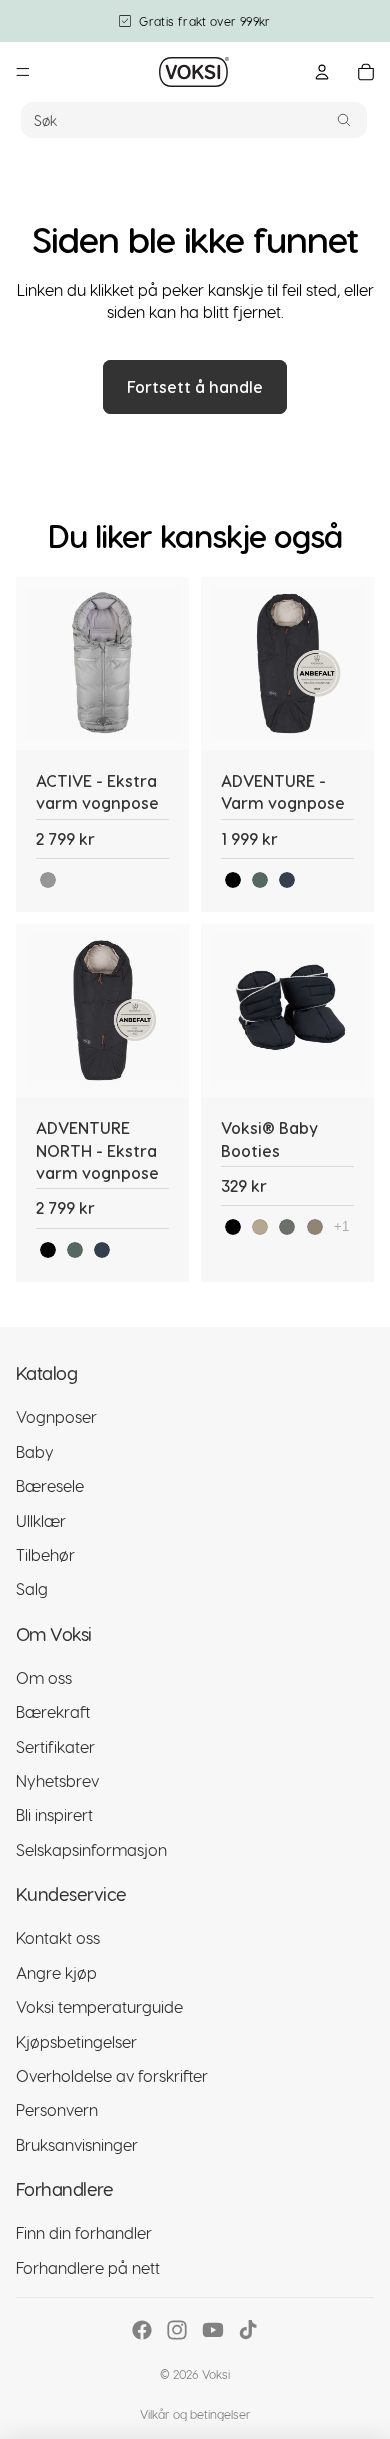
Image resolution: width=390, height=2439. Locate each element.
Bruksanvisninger (77, 2144)
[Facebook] (142, 2330)
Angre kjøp (56, 1972)
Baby (35, 1451)
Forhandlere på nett (88, 2267)
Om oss (44, 1677)
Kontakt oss (58, 1938)
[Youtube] (213, 2330)
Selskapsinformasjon (91, 1849)
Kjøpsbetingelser (76, 2041)
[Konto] (322, 72)
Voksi (216, 2374)
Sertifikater (55, 1746)
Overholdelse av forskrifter (112, 2075)
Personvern (57, 2109)
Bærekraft (53, 1711)
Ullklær (41, 1520)
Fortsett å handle (195, 386)
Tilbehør (45, 1554)
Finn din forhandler (84, 2232)
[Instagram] (177, 2330)
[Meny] (23, 72)
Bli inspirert (54, 1815)
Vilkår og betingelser (195, 2414)
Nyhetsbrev (57, 1780)
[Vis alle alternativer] (341, 1226)
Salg (32, 1588)
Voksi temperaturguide (99, 2006)
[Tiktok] (248, 2330)
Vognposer (56, 1416)
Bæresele (50, 1485)
